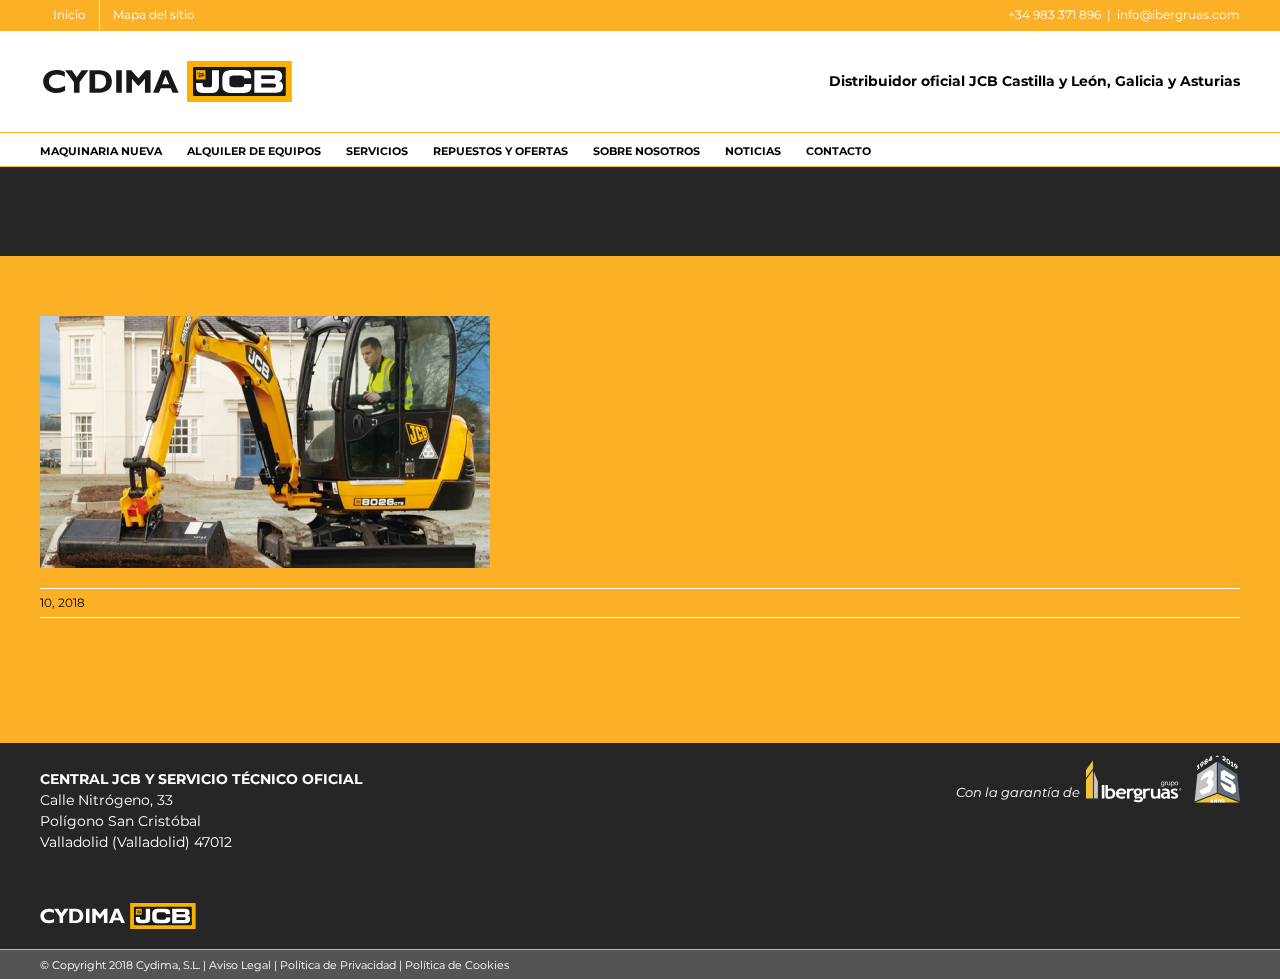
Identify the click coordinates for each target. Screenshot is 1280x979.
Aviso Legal (240, 965)
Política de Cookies (457, 965)
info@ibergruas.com (1178, 14)
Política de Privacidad (338, 965)
